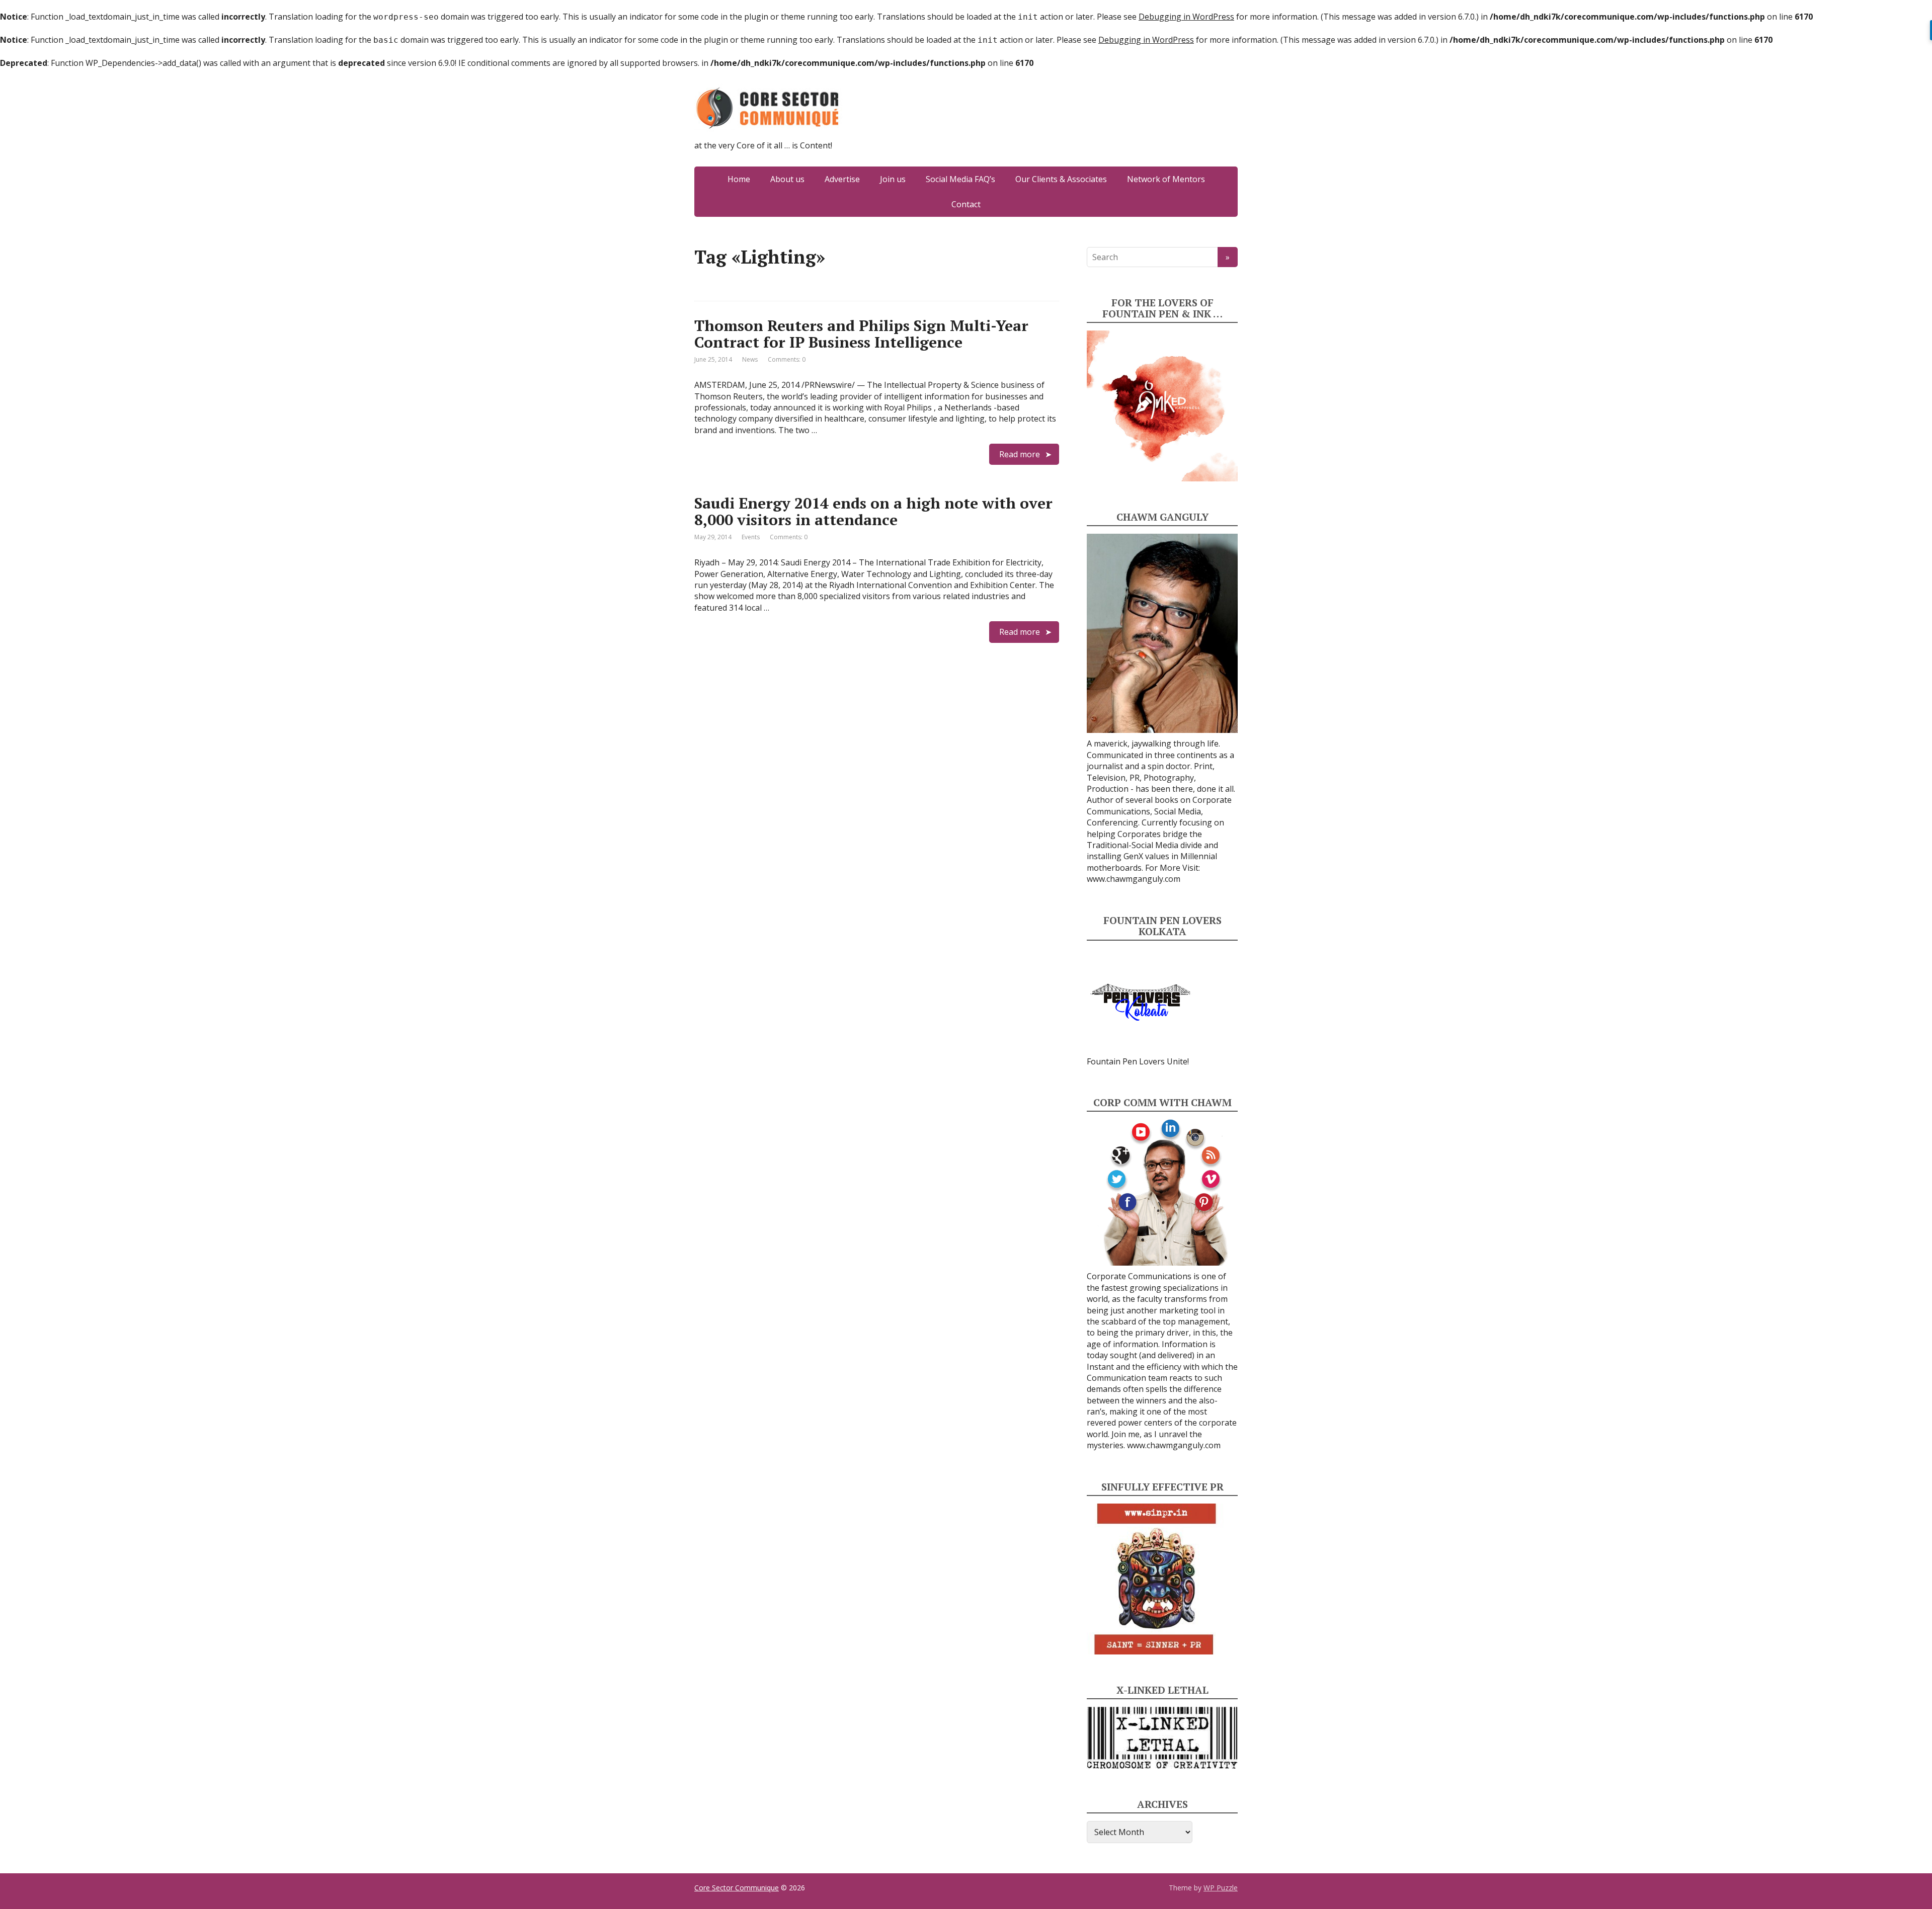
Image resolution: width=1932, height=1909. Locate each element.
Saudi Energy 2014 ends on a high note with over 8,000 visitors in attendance (873, 511)
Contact (966, 204)
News (750, 359)
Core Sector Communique (737, 1888)
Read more (1020, 454)
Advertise (842, 179)
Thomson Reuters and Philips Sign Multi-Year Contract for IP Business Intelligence (861, 334)
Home (739, 179)
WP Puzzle (1221, 1888)
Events (751, 537)
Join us (893, 179)
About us (787, 179)
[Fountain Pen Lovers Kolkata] (1141, 1001)
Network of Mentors (1166, 179)
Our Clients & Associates (1061, 179)
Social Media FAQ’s (960, 179)
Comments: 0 (787, 359)
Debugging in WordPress (1186, 17)
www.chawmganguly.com (1134, 879)
